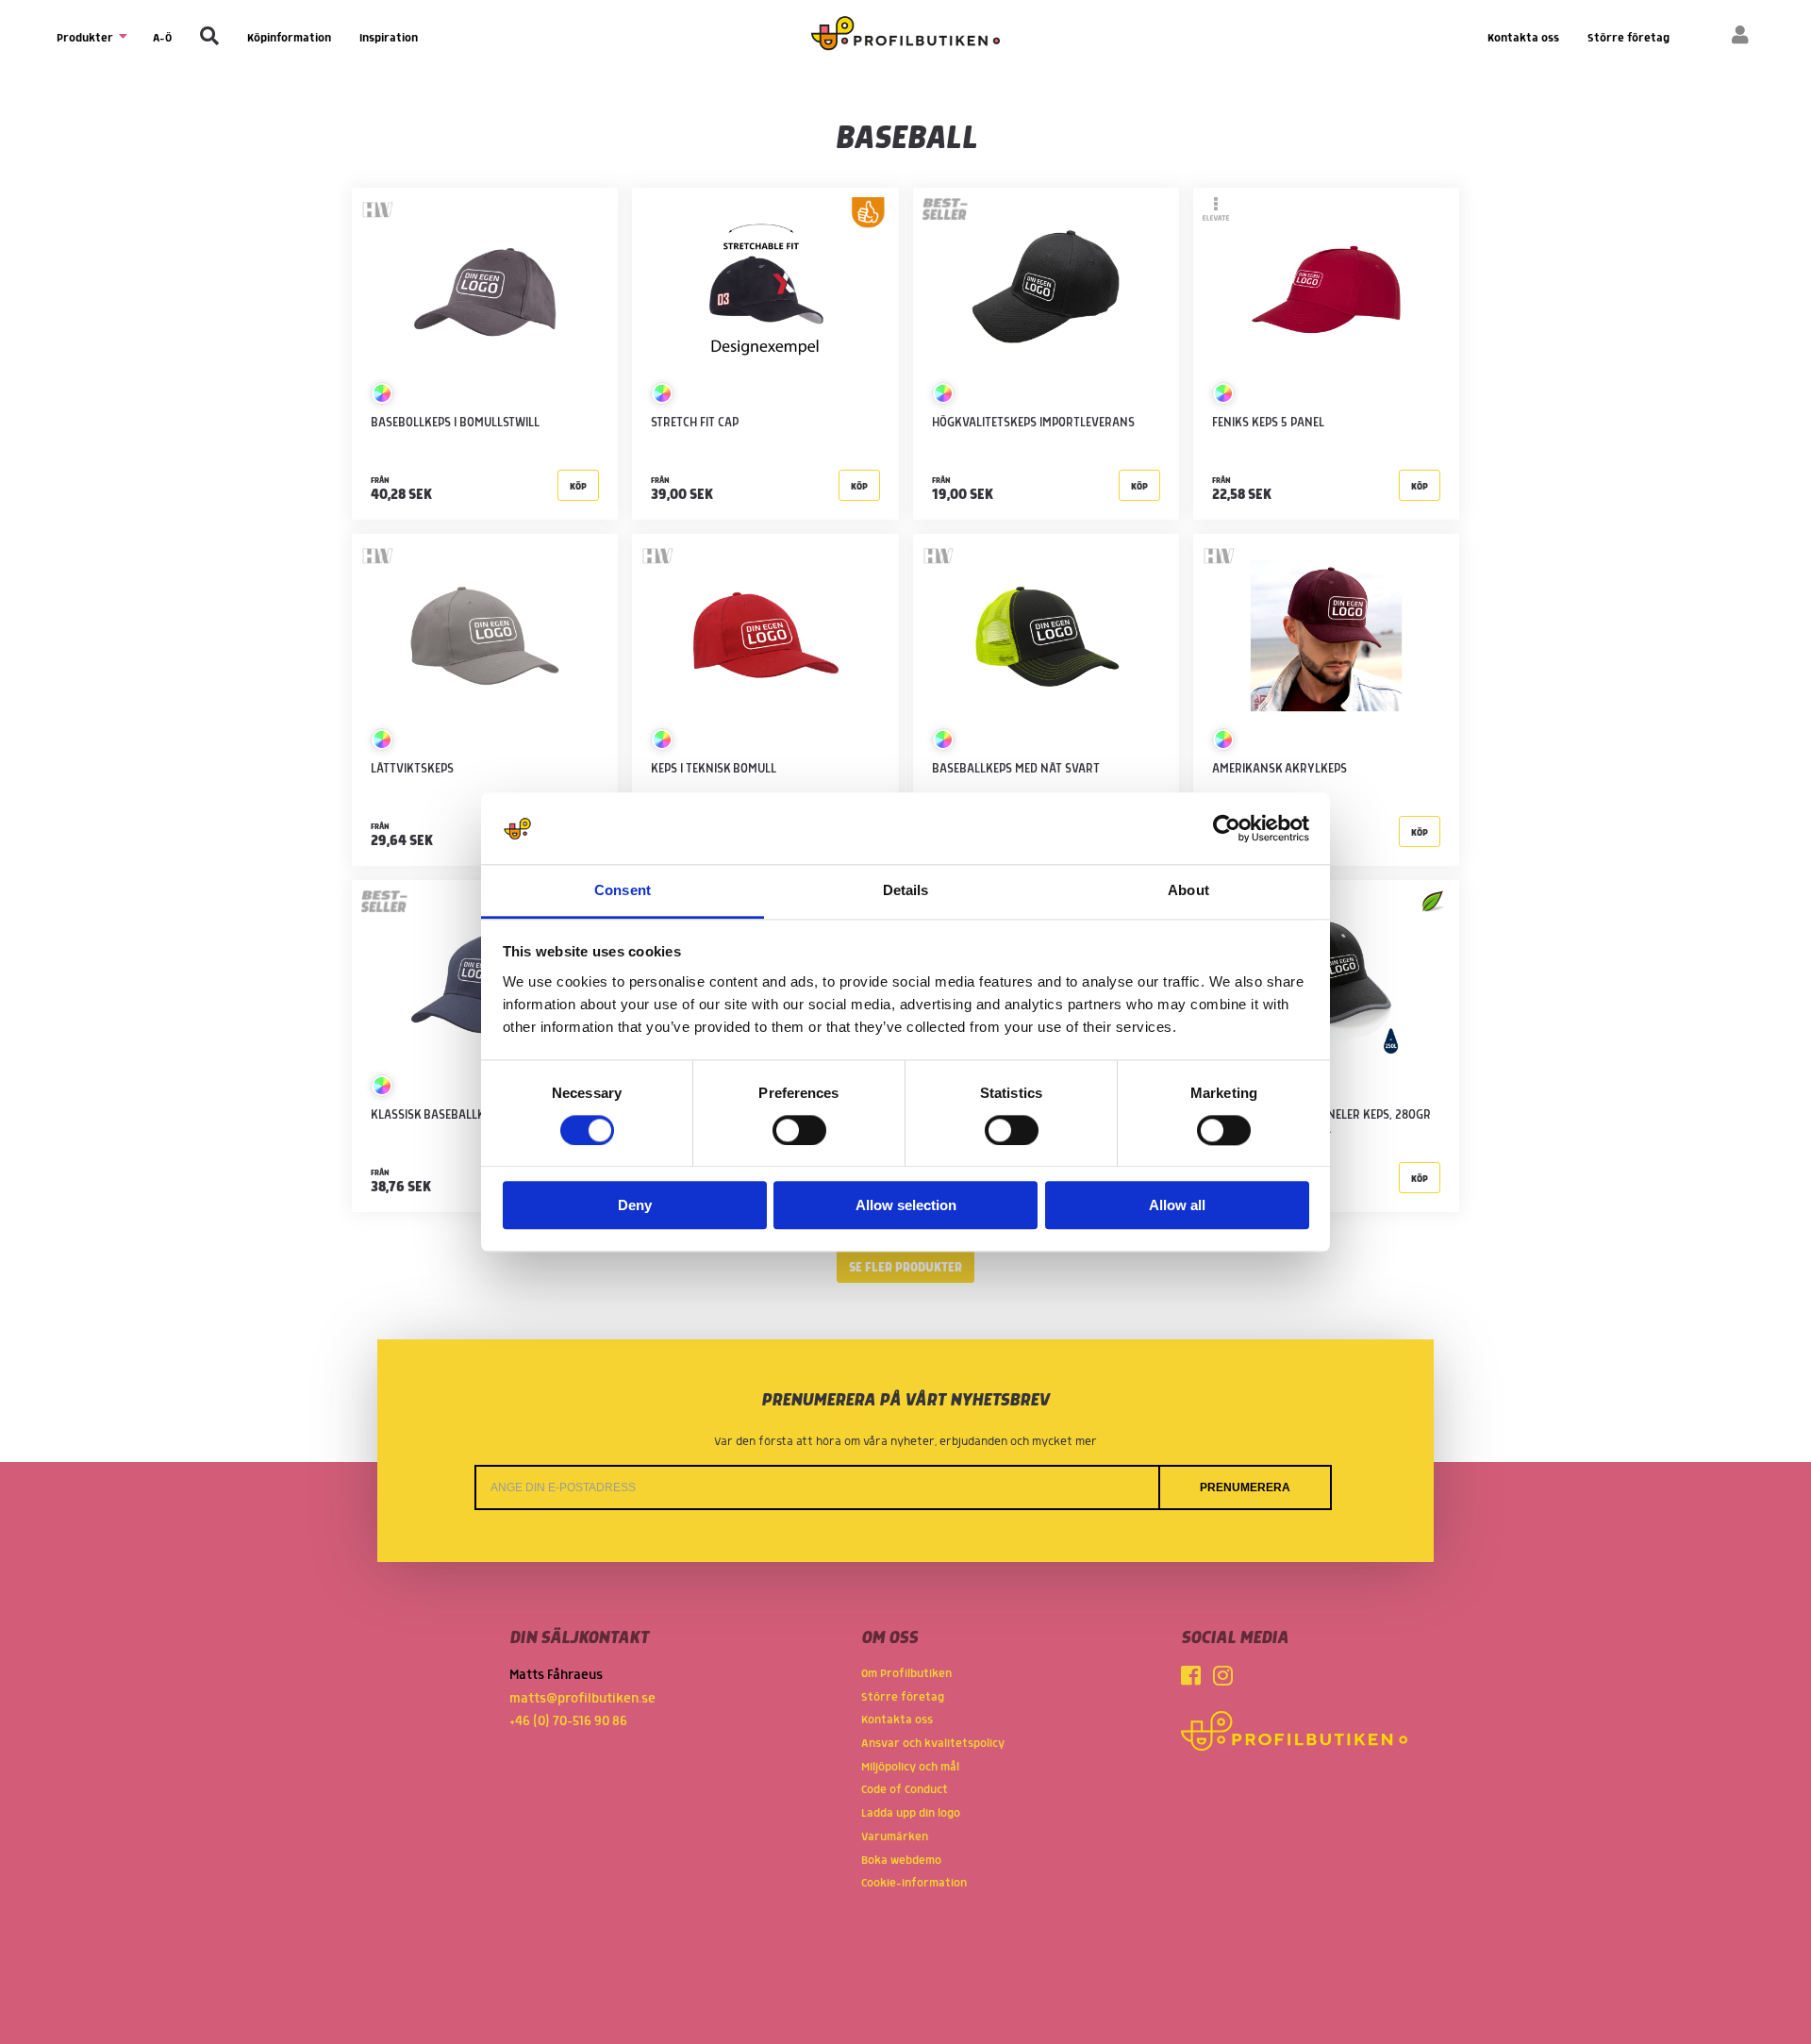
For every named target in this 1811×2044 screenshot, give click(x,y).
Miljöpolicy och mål (910, 1767)
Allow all (1177, 1206)
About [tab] (1188, 891)
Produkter (86, 38)
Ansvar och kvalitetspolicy (933, 1744)
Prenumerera (1245, 1487)
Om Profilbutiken (906, 1674)
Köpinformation (289, 38)
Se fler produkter (905, 1268)
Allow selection (906, 1206)
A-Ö (162, 38)
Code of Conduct (905, 1790)
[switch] (799, 1130)
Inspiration (389, 38)
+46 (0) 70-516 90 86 (568, 1721)
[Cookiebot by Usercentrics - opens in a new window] (1227, 828)
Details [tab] (906, 891)
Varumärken (895, 1837)
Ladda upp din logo (911, 1813)
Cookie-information (914, 1883)
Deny (635, 1206)
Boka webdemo (901, 1861)
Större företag (1628, 38)
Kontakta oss (1523, 38)
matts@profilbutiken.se (582, 1699)
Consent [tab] (623, 891)
